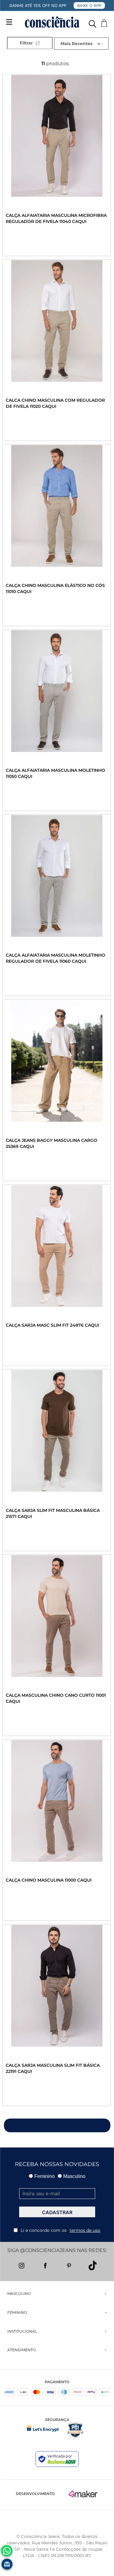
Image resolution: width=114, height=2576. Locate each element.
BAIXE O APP (89, 5)
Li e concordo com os (60, 2230)
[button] (93, 22)
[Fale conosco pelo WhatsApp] (7, 2551)
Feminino (45, 2176)
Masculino (74, 2176)
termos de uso (85, 2230)
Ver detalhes (34, 240)
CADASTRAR (57, 2212)
